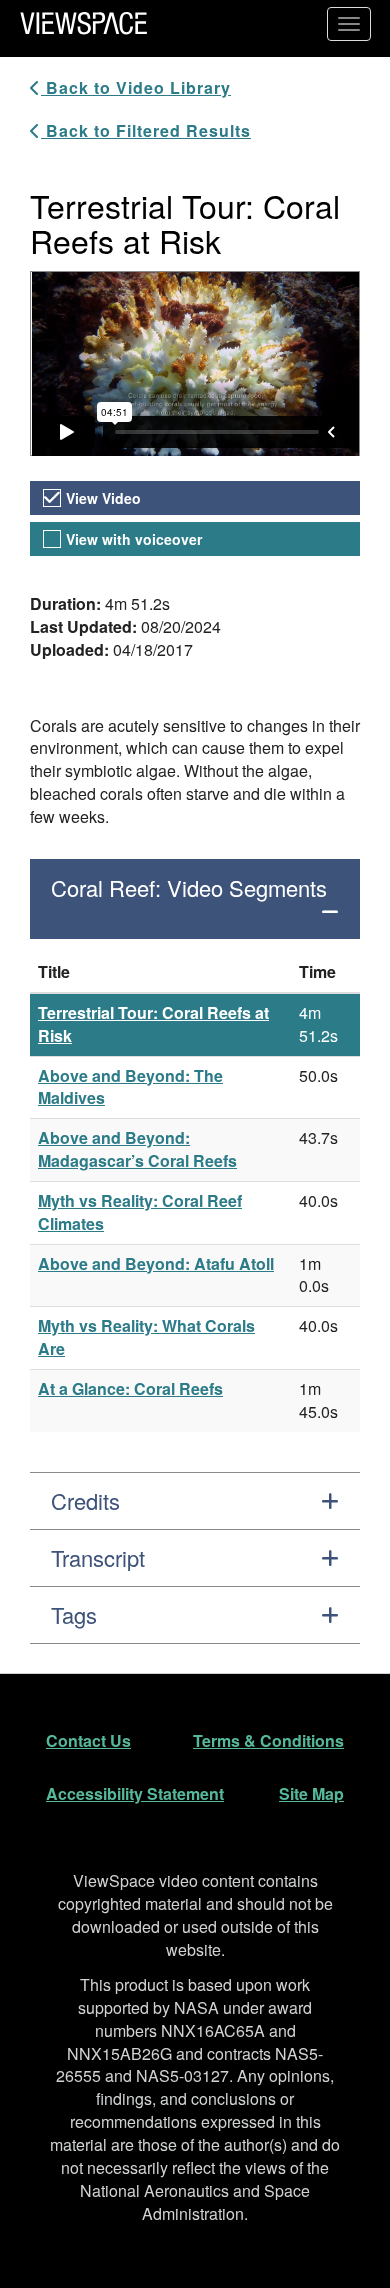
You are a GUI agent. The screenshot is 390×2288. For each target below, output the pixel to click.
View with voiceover (134, 539)
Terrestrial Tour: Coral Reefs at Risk (153, 1024)
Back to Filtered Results (146, 131)
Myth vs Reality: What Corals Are (146, 1337)
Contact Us (88, 1740)
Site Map (311, 1793)
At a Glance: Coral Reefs (130, 1388)
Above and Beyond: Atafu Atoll (156, 1263)
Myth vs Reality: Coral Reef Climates (140, 1212)
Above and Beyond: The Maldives (130, 1087)
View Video (103, 498)
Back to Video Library (136, 88)
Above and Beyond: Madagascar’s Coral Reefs (137, 1149)
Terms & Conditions (268, 1740)
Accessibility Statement (135, 1793)
